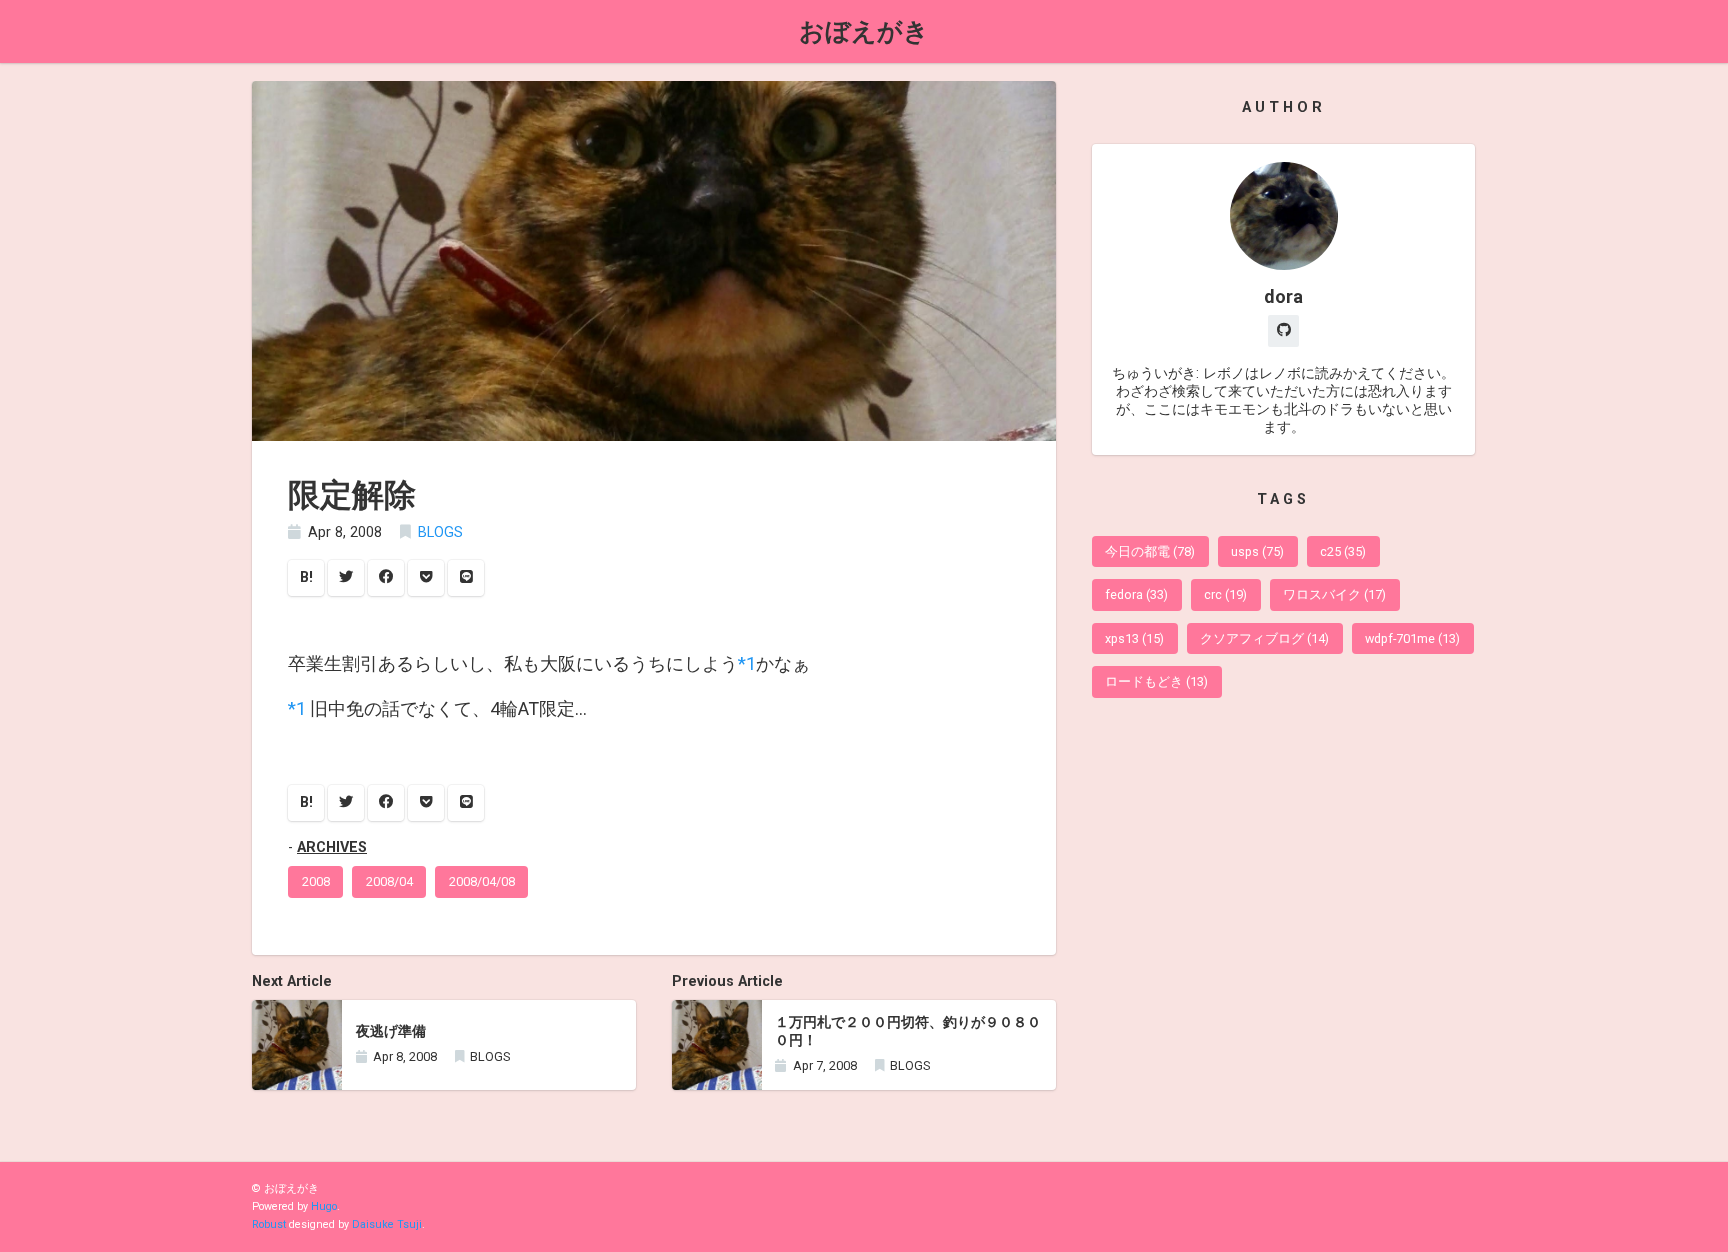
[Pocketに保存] (426, 578)
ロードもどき (1156, 681)
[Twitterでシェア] (346, 578)
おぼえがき (864, 31)
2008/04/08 (482, 881)
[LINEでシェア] (466, 578)
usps (1257, 551)
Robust (269, 1224)
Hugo (324, 1206)
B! (306, 577)
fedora (1136, 594)
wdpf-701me (1412, 638)
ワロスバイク (1334, 594)
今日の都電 (1150, 551)
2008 (316, 881)
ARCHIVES (332, 847)
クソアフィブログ (1264, 638)
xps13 (1134, 638)
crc (1225, 594)
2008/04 (389, 881)
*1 (747, 663)
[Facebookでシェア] (386, 578)
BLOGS (440, 532)
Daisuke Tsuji (387, 1224)
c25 (1343, 551)
